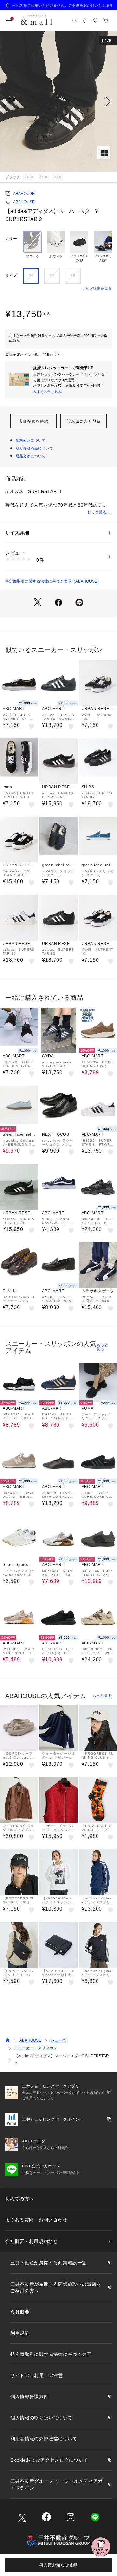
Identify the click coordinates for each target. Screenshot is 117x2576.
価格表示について (31, 440)
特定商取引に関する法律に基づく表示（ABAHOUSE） (53, 581)
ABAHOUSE (24, 194)
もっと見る (97, 512)
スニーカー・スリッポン (36, 2048)
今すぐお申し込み (47, 392)
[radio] (32, 247)
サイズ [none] (11, 276)
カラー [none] (11, 239)
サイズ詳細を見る (97, 288)
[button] (58, 101)
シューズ (58, 2040)
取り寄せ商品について (34, 448)
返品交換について (31, 456)
